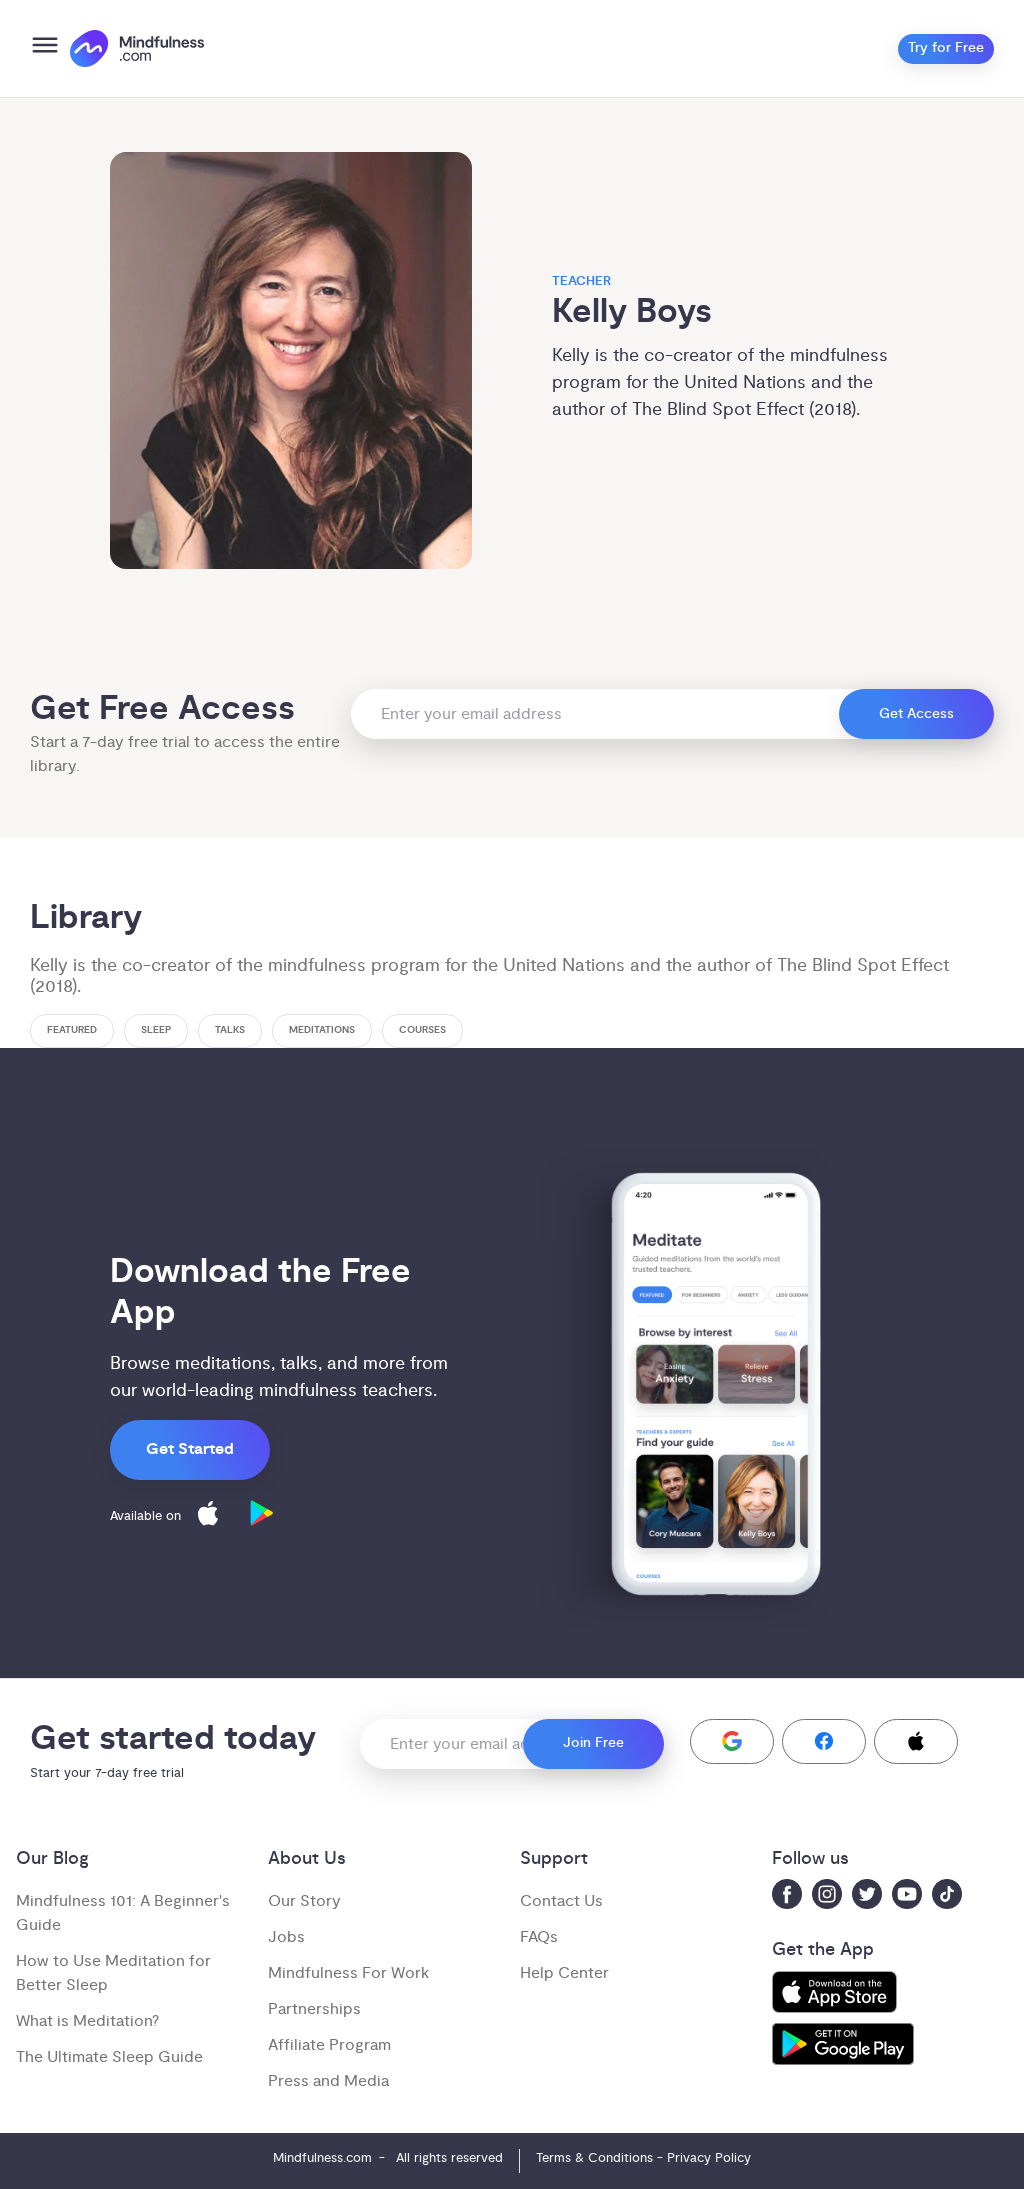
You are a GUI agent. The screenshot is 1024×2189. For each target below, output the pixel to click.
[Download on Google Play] (262, 1516)
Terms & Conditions (594, 2158)
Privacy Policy (709, 2158)
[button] (732, 1741)
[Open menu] (45, 48)
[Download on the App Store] (208, 1516)
